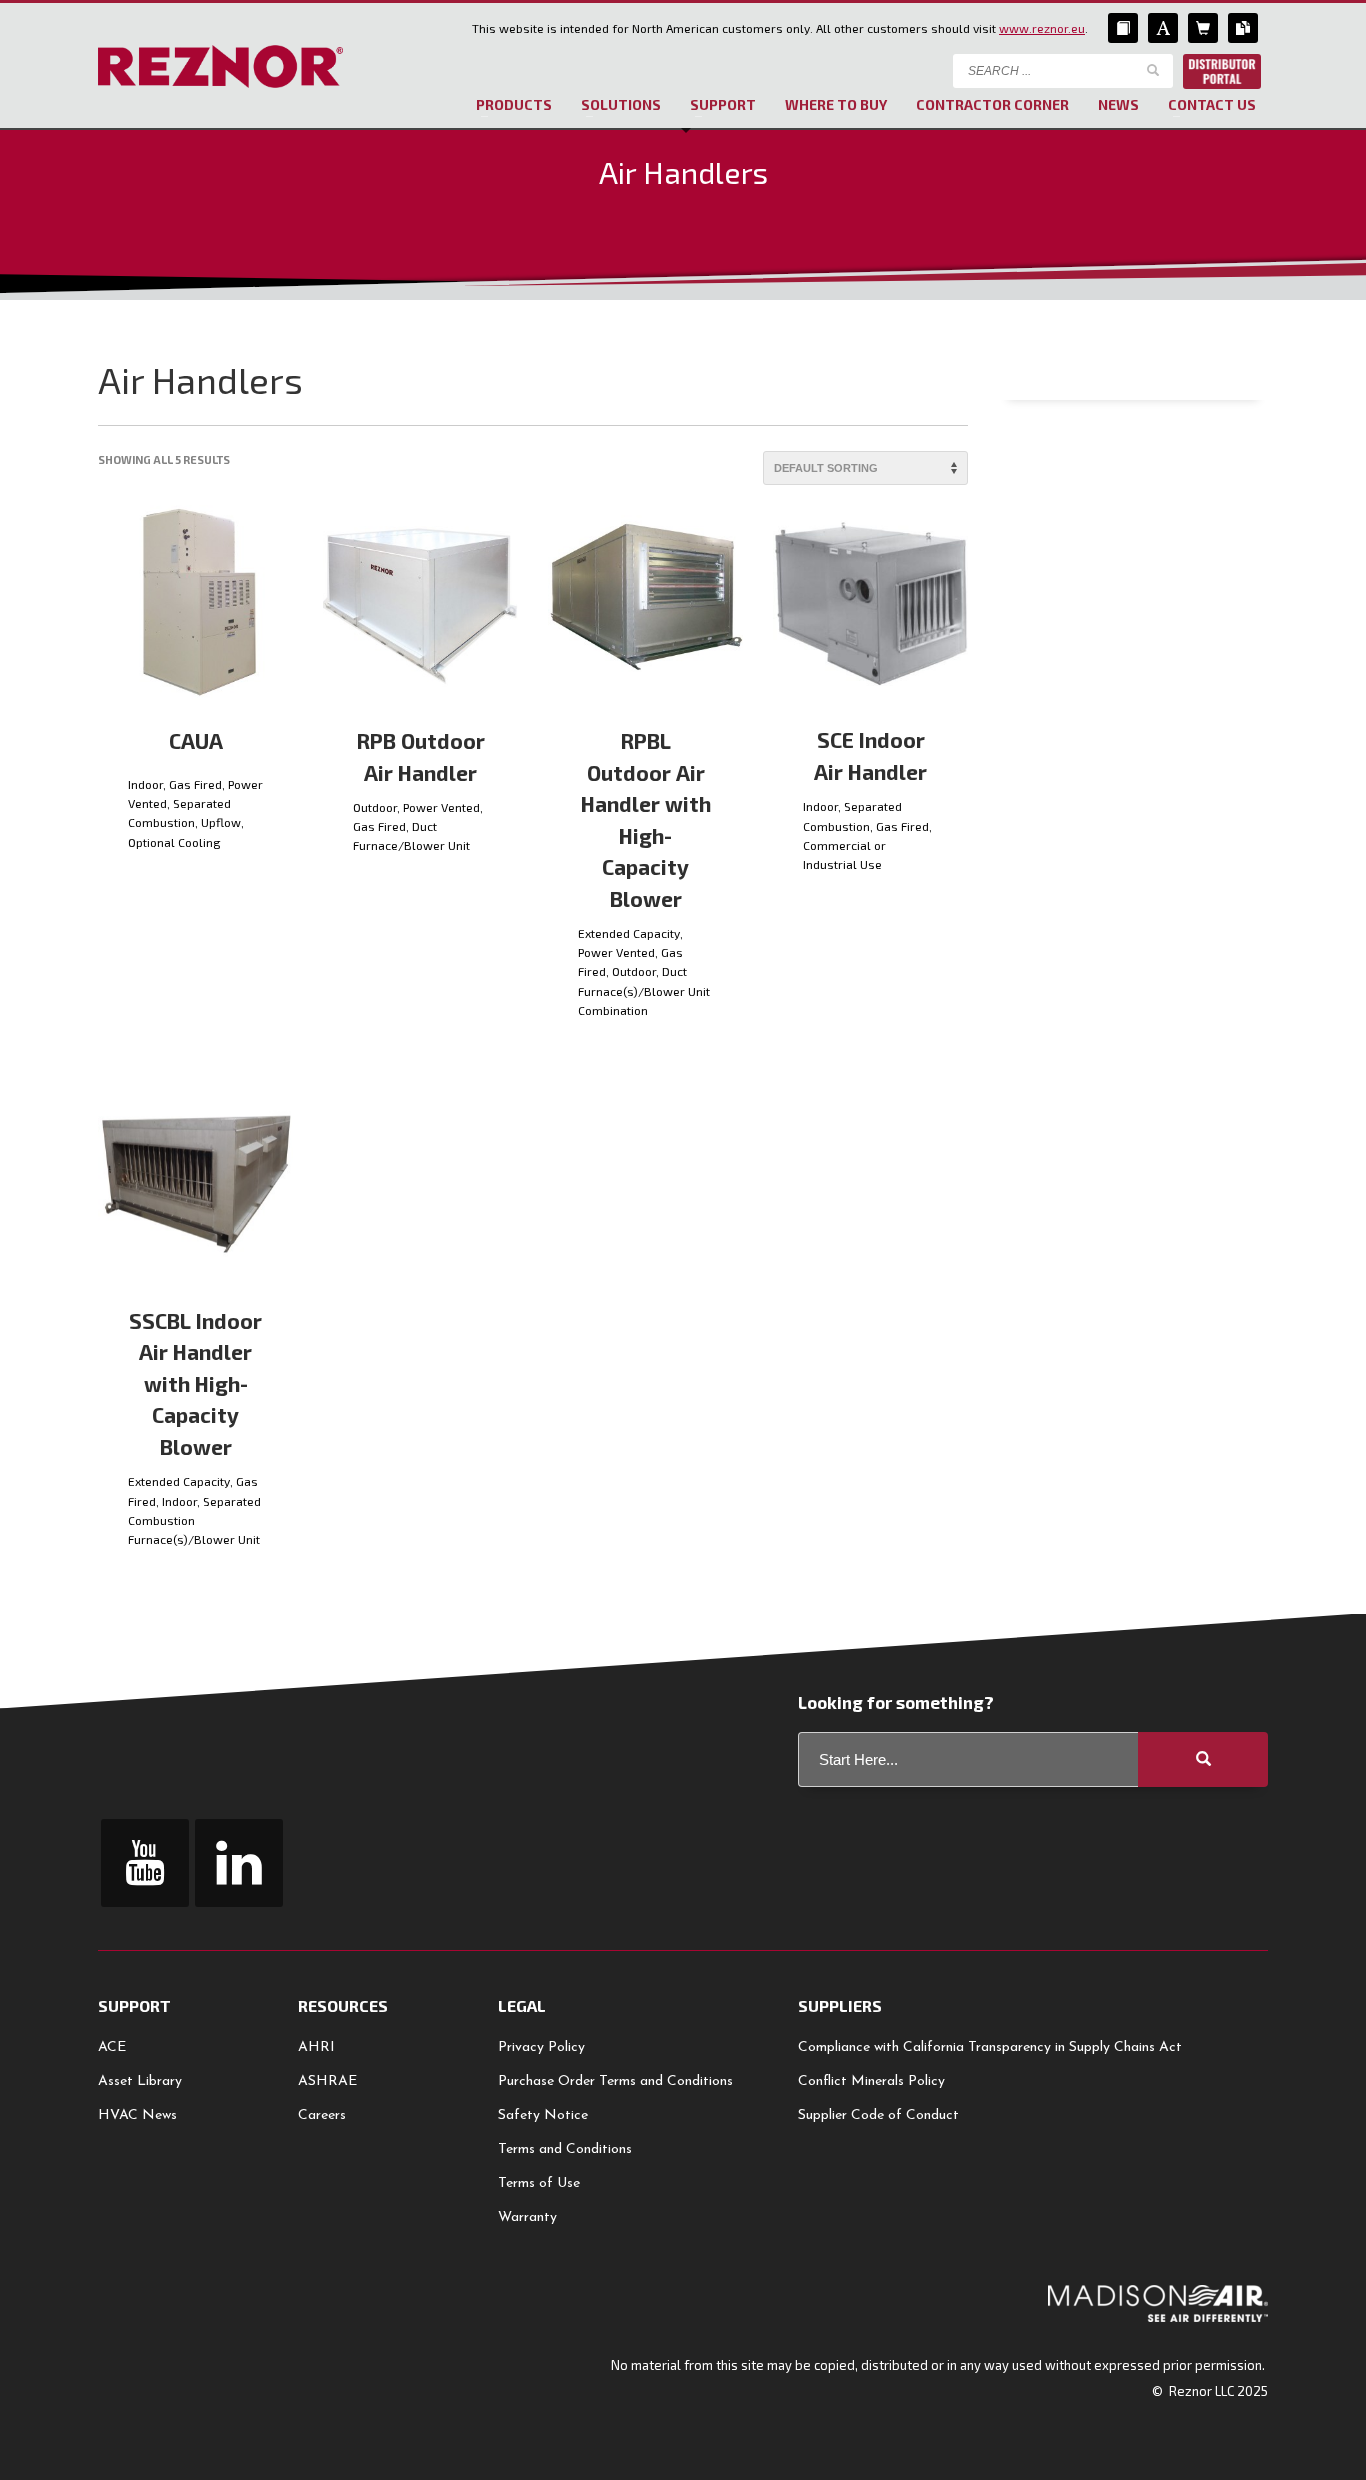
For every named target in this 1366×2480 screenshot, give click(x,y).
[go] (1153, 70)
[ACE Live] (1163, 28)
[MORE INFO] (263, 862)
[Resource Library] (1123, 28)
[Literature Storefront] (1243, 28)
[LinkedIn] (239, 1863)
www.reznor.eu (1042, 28)
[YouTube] (145, 1863)
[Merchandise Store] (1203, 28)
